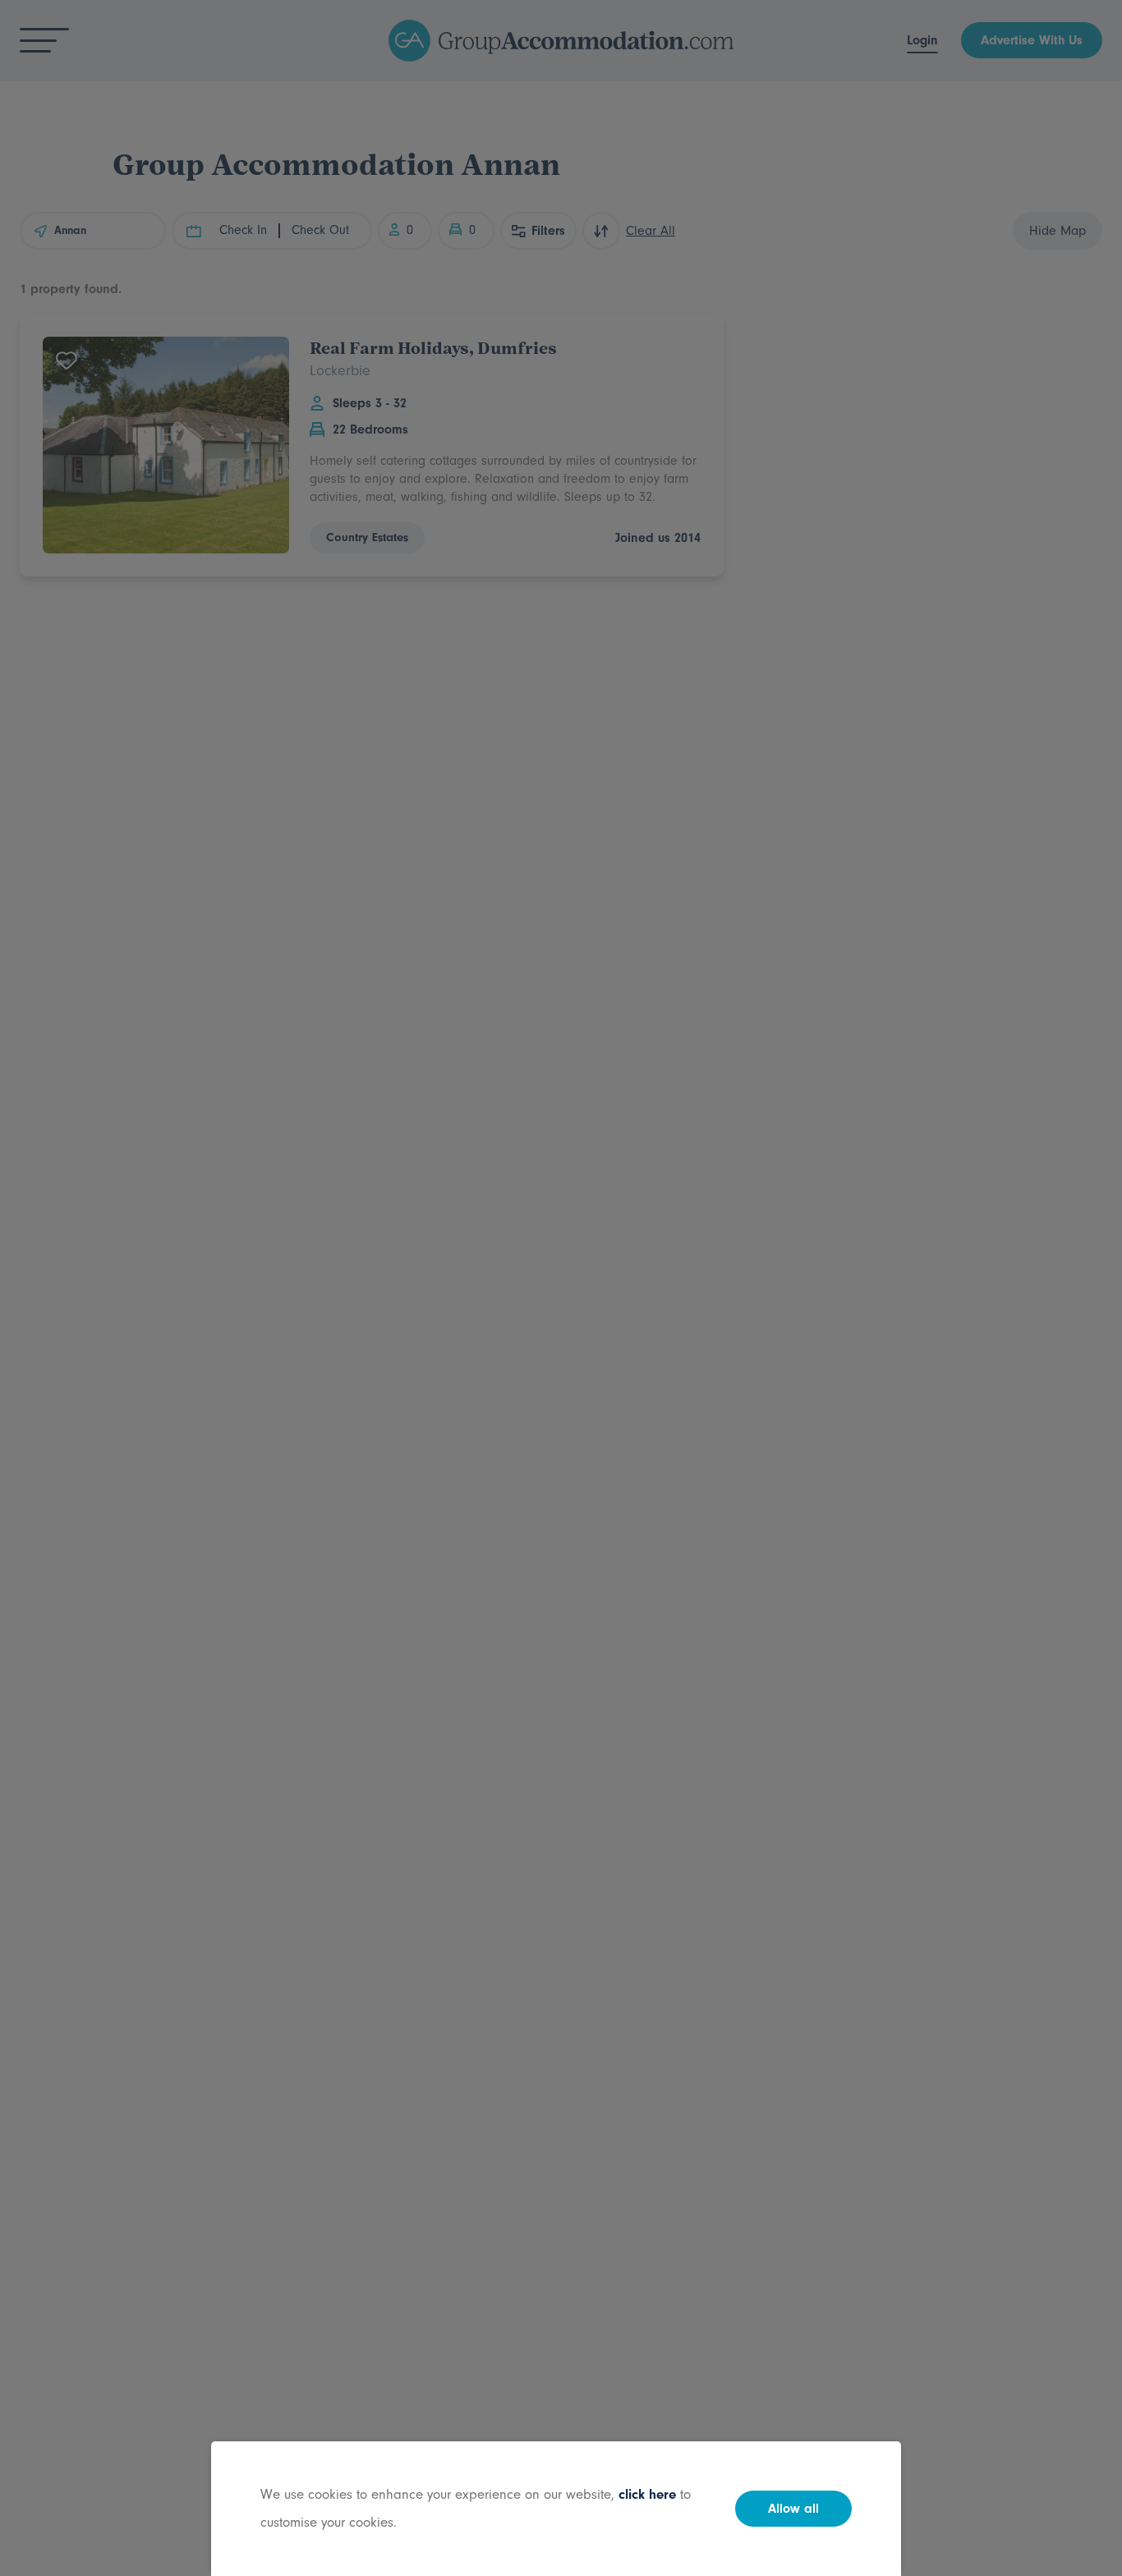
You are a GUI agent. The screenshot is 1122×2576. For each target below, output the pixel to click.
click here (647, 2494)
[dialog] (561, 1288)
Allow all (793, 2509)
